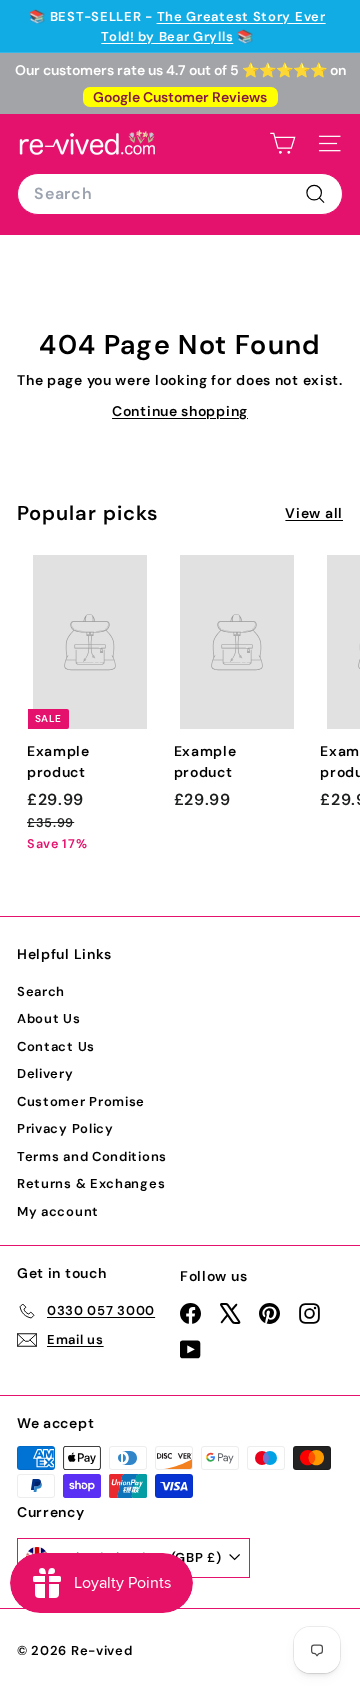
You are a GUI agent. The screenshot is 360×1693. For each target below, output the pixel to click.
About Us (49, 1018)
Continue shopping (180, 411)
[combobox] (180, 194)
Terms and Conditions (92, 1156)
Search (41, 991)
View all (314, 513)
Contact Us (56, 1046)
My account (58, 1211)
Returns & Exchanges (91, 1183)
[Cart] (282, 143)
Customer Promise (81, 1101)
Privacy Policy (65, 1128)
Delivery (45, 1073)
